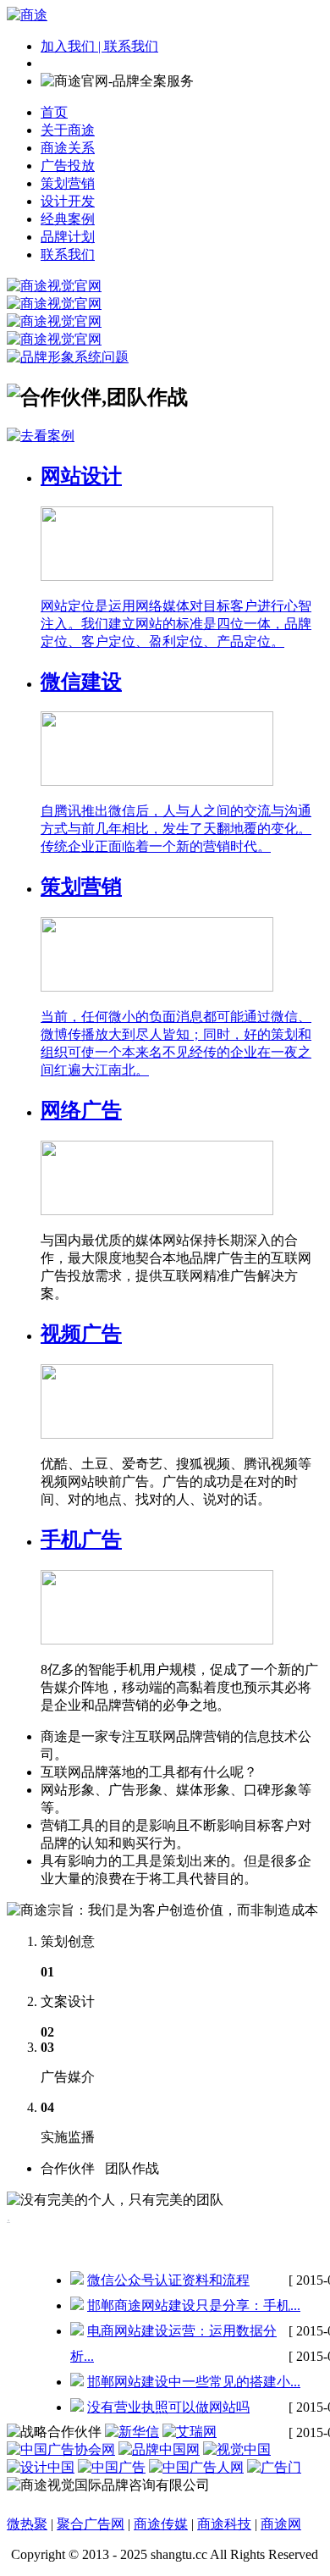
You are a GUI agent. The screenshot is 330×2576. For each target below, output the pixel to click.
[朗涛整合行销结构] (112, 2467)
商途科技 (224, 2524)
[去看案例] (41, 436)
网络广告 (81, 1110)
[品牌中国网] (159, 2449)
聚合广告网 (91, 2524)
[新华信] (132, 2432)
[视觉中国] (237, 2449)
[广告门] (274, 2467)
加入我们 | (72, 46)
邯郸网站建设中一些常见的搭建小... (194, 2382)
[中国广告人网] (196, 2467)
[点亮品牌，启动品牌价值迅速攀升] (54, 304)
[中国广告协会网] (61, 2449)
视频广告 (81, 1334)
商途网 (281, 2524)
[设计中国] (41, 2467)
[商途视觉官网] (54, 286)
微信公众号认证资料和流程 (168, 2280)
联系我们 (131, 46)
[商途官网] (27, 15)
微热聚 (27, 2524)
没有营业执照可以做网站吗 (168, 2407)
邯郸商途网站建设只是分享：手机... (194, 2305)
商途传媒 (161, 2524)
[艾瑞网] (190, 2432)
